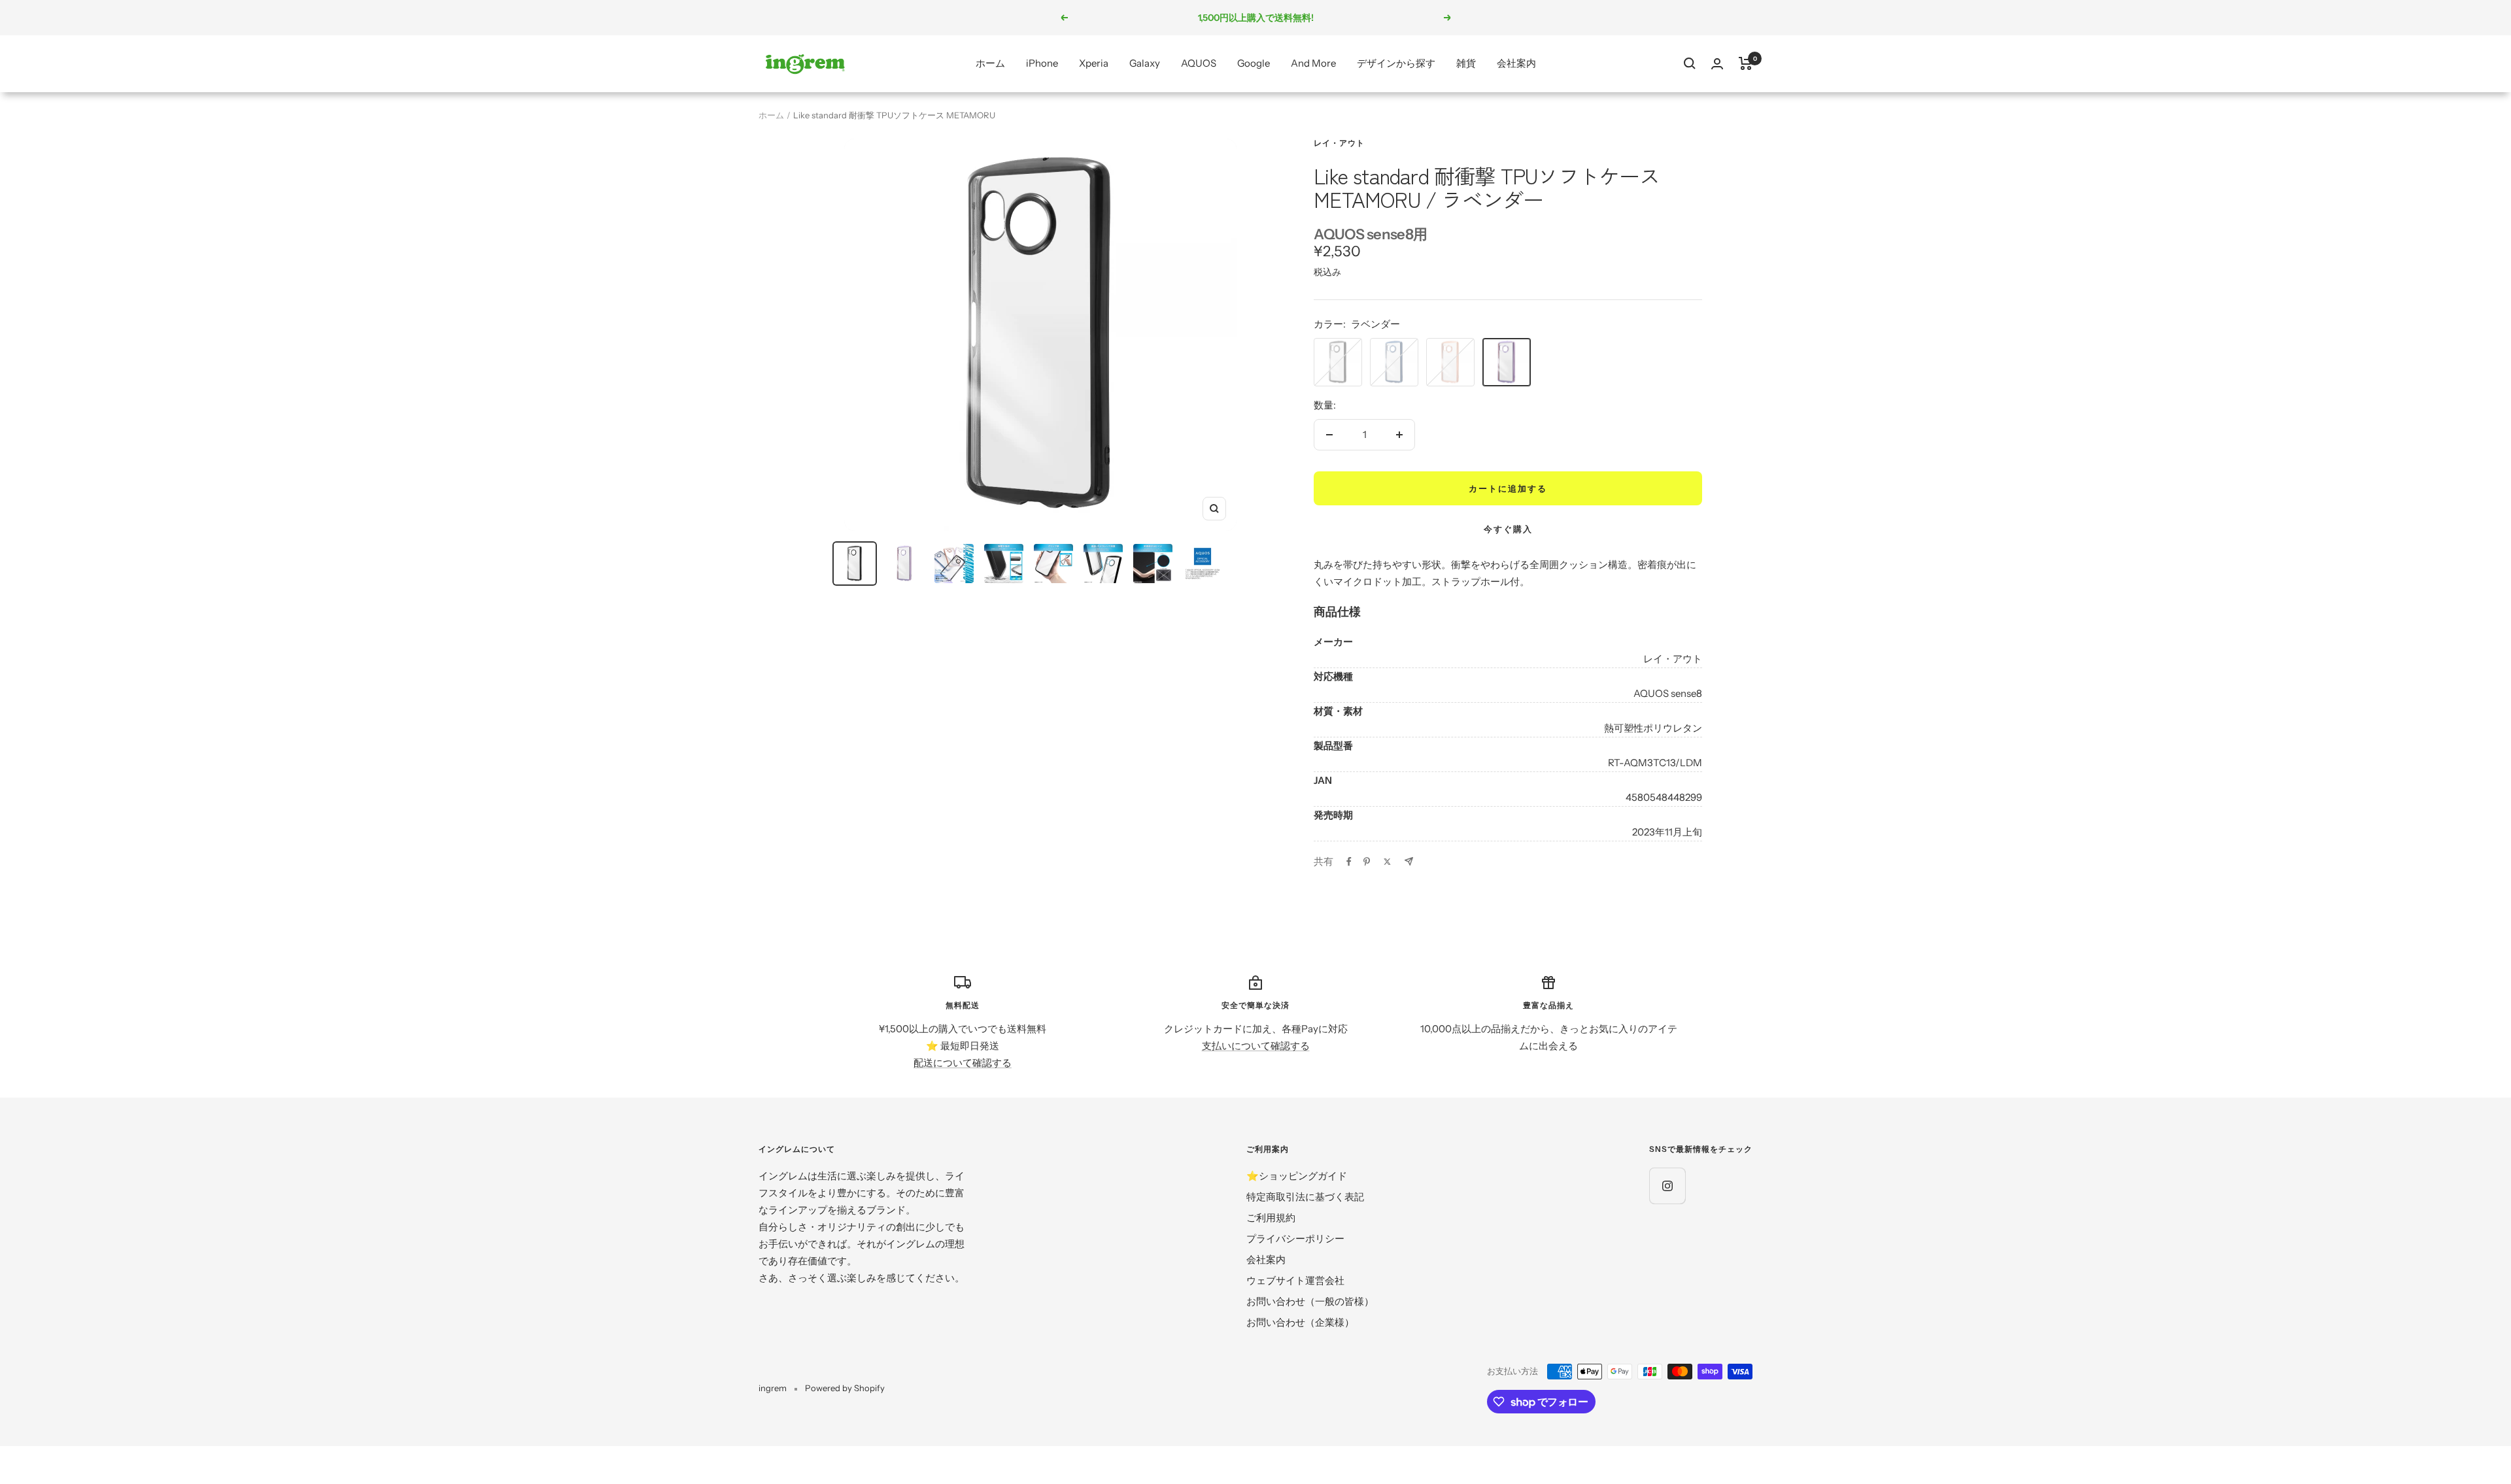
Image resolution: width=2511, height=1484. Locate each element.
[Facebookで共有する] (1349, 862)
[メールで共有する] (1409, 861)
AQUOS (1199, 63)
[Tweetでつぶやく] (1387, 862)
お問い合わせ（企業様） (1300, 1322)
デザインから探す (1396, 63)
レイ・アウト (1339, 143)
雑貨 (1466, 63)
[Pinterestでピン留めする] (1367, 862)
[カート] (1746, 63)
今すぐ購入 (1508, 529)
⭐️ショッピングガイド (1297, 1176)
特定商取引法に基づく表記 (1305, 1197)
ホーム (990, 63)
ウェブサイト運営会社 (1295, 1280)
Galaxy (1145, 63)
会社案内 (1516, 63)
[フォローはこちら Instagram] (1667, 1186)
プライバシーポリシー (1295, 1239)
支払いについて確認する (1256, 1046)
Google (1254, 63)
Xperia (1094, 63)
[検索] (1690, 63)
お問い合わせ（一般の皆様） (1310, 1301)
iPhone (1042, 63)
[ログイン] (1717, 64)
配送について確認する (963, 1063)
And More (1313, 63)
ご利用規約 (1271, 1218)
